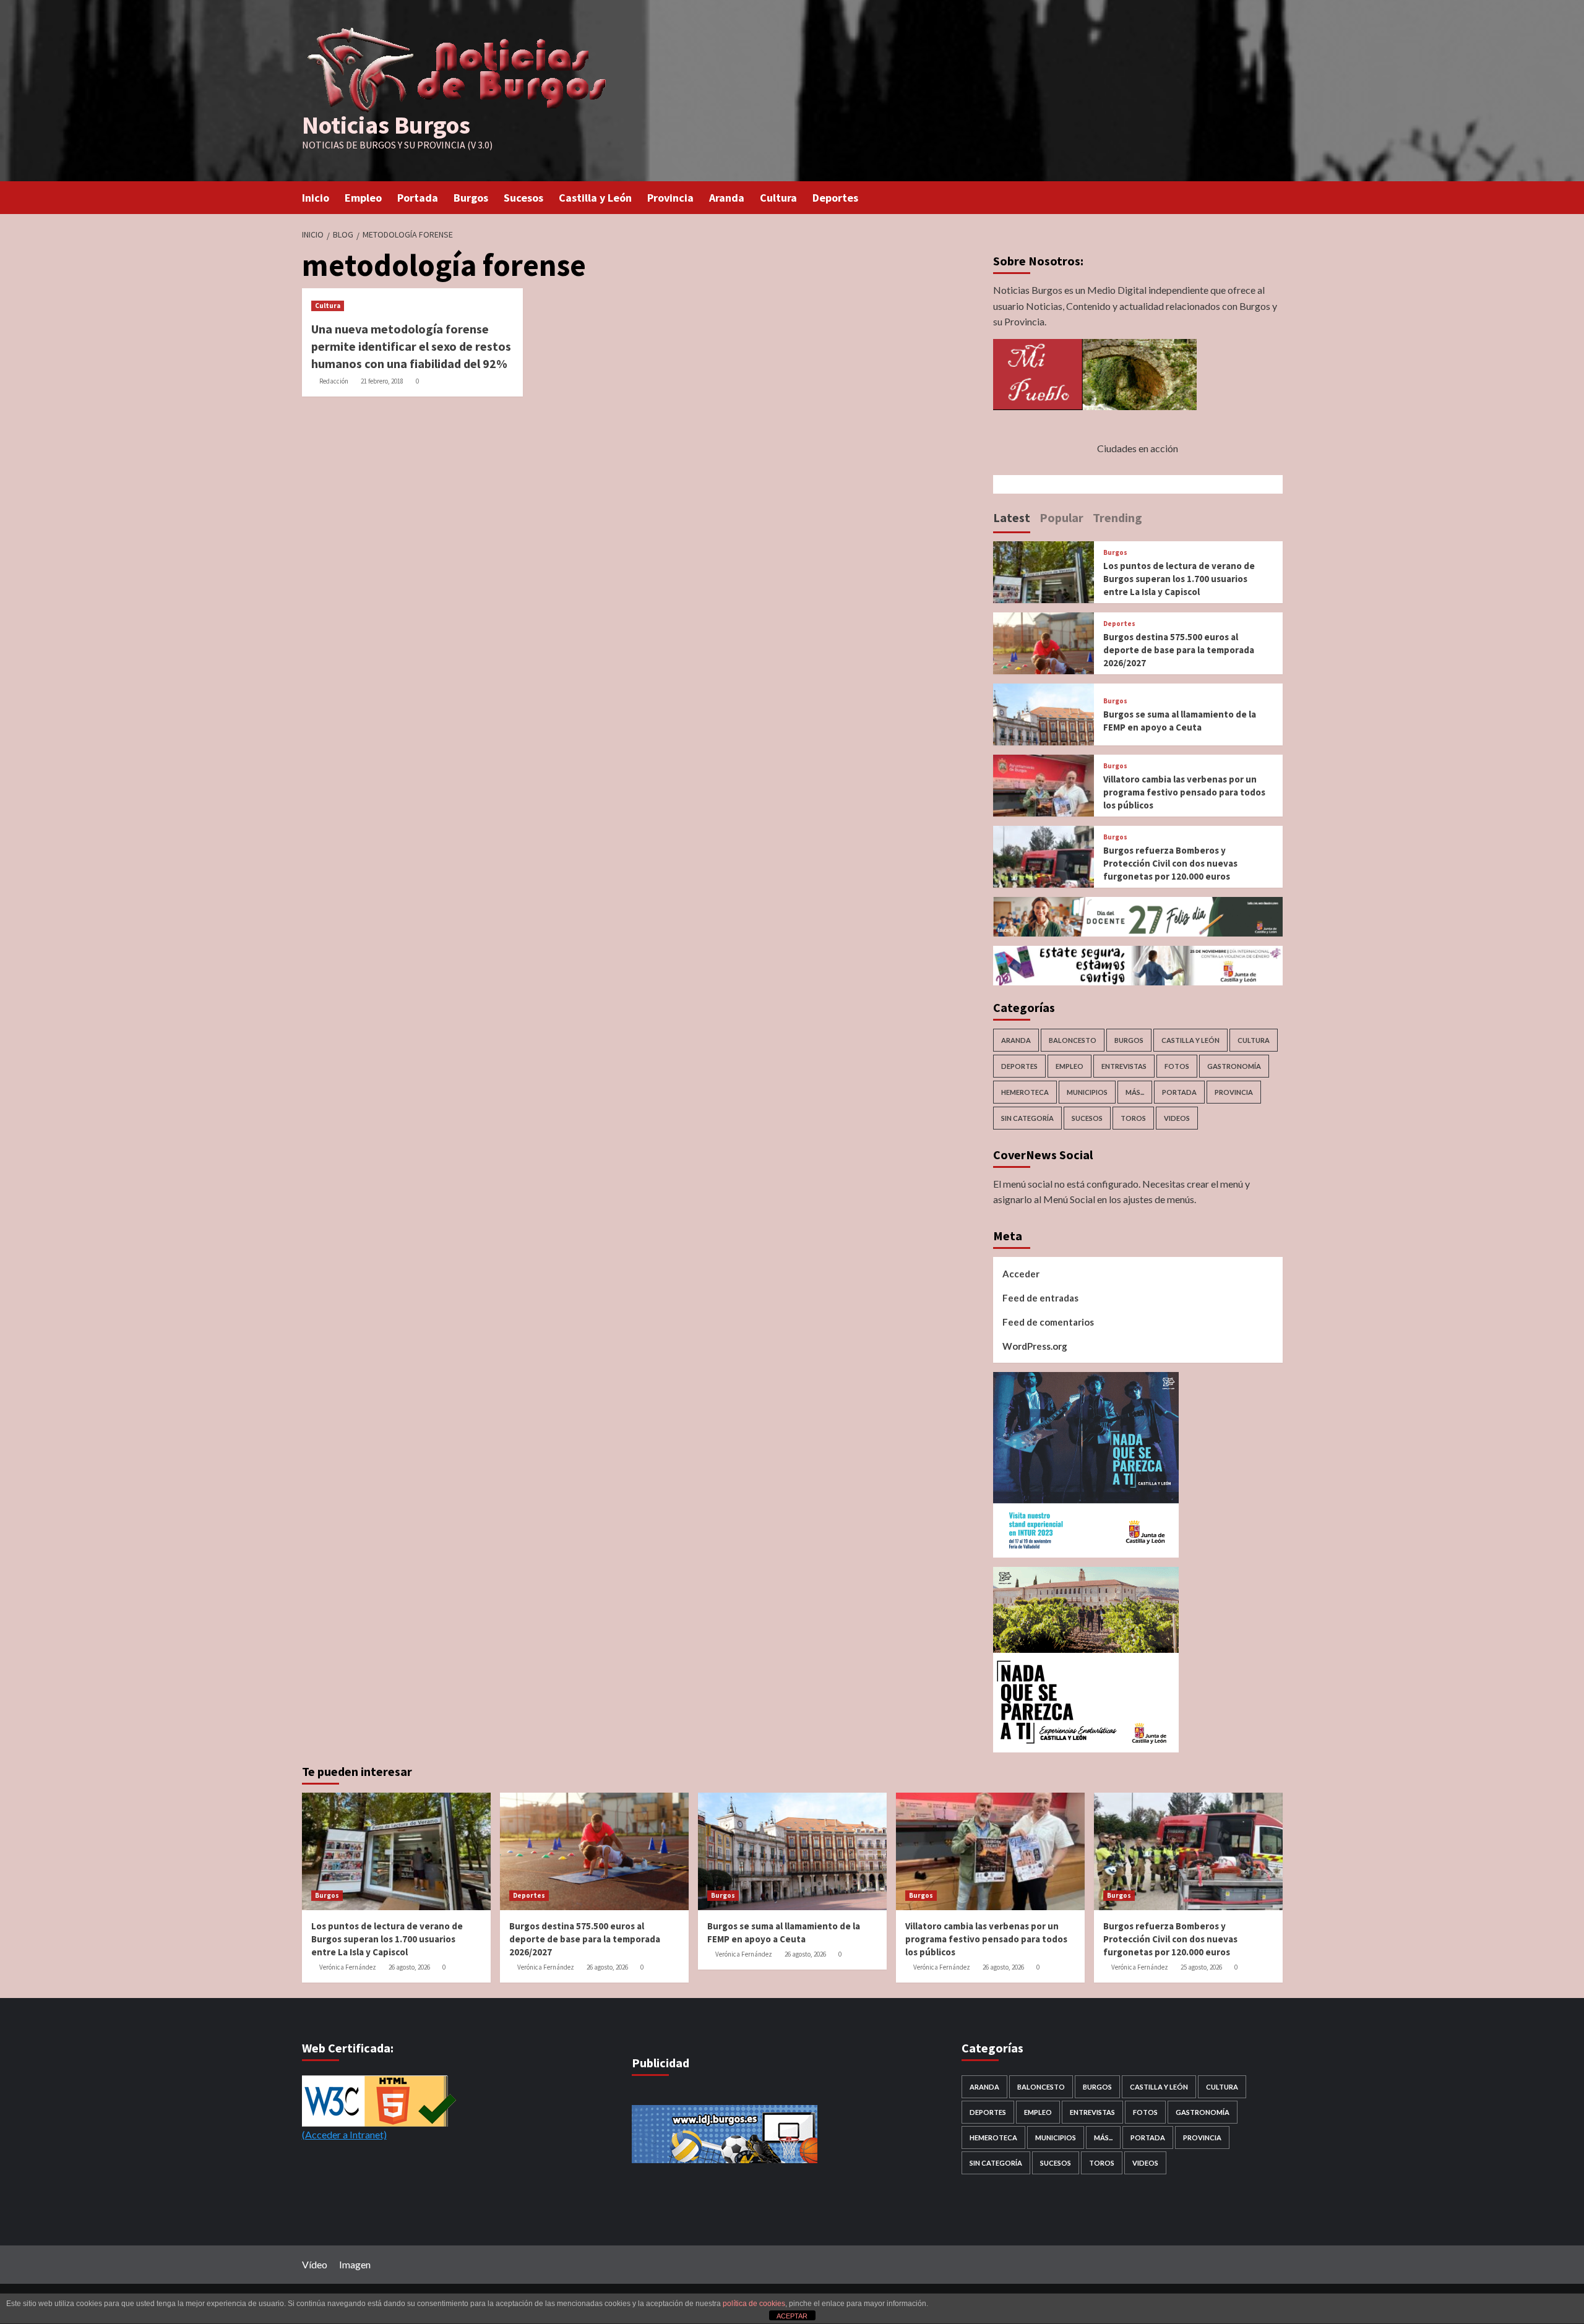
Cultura (778, 198)
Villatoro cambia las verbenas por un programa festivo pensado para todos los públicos (1184, 792)
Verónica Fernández (348, 1967)
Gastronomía (1234, 1066)
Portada (418, 198)
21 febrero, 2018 (382, 381)
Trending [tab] (1117, 517)
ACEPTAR (792, 2316)
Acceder (1021, 1274)
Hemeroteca (1025, 1092)
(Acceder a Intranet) (344, 2134)
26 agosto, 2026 (409, 1967)
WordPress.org (1035, 1346)
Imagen (355, 2264)
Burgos (471, 198)
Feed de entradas (1040, 1298)
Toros (1133, 1118)
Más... (1135, 1092)
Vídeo (315, 2264)
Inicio (316, 198)
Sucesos (523, 198)
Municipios (1087, 1092)
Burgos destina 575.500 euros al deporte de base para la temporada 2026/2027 (1179, 650)
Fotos (1177, 1066)
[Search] (1275, 196)
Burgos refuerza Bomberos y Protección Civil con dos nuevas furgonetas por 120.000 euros (1170, 863)
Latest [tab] (1012, 517)
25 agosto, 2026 (1201, 1967)
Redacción (334, 381)
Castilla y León (595, 198)
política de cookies (754, 2304)
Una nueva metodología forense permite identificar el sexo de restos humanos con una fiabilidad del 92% (411, 346)
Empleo (363, 198)
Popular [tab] (1061, 517)
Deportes (835, 198)
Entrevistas (1124, 1066)
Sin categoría (1027, 1118)
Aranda (727, 198)
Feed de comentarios (1048, 1322)
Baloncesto (1073, 1040)
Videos (1177, 1118)
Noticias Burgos (386, 125)
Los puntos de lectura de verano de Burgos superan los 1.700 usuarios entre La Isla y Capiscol (1179, 579)
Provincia (670, 198)
